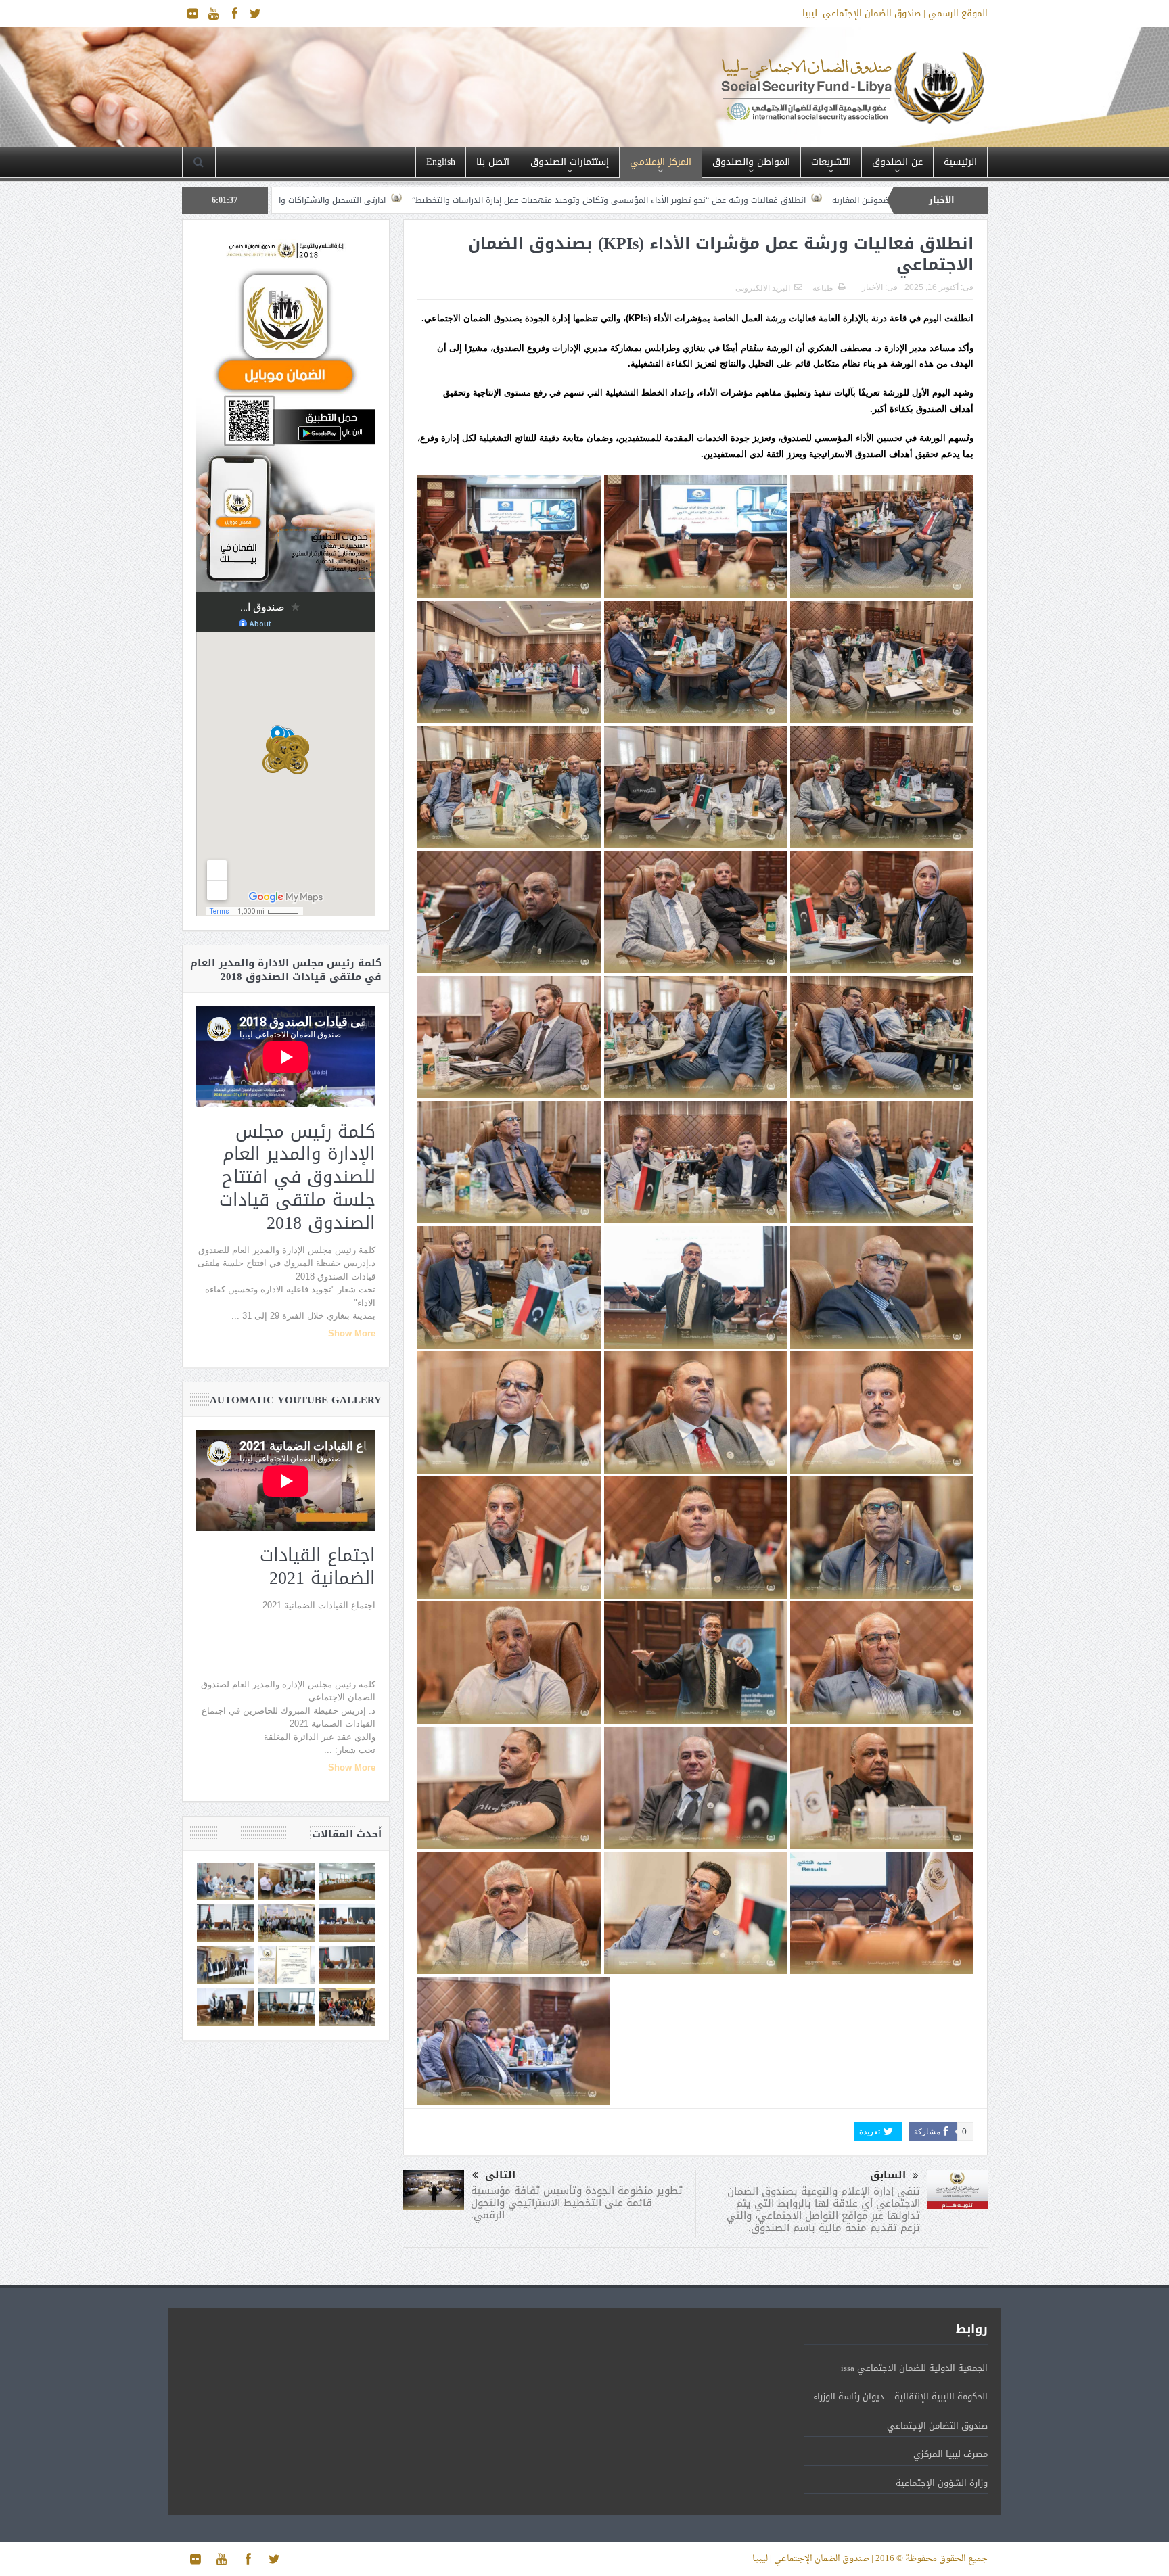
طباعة (823, 288)
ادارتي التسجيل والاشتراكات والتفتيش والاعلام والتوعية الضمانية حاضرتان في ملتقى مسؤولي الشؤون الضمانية (440, 200)
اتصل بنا (493, 162)
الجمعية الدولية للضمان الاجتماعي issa (914, 2368)
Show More (352, 1333)
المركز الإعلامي (661, 162)
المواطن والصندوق (751, 162)
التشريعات (831, 162)
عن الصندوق (897, 162)
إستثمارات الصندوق (570, 162)
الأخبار (872, 287)
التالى (500, 2175)
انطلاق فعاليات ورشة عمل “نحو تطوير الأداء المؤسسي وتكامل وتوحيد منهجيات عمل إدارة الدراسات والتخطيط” (863, 200)
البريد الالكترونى (763, 288)
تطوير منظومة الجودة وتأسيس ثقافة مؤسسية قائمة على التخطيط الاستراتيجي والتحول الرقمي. (577, 2203)
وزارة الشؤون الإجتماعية (942, 2483)
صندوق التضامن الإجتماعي (937, 2426)
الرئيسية (960, 162)
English (441, 162)
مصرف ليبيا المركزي (950, 2454)
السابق (888, 2175)
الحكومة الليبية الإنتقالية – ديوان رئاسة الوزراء (900, 2396)
